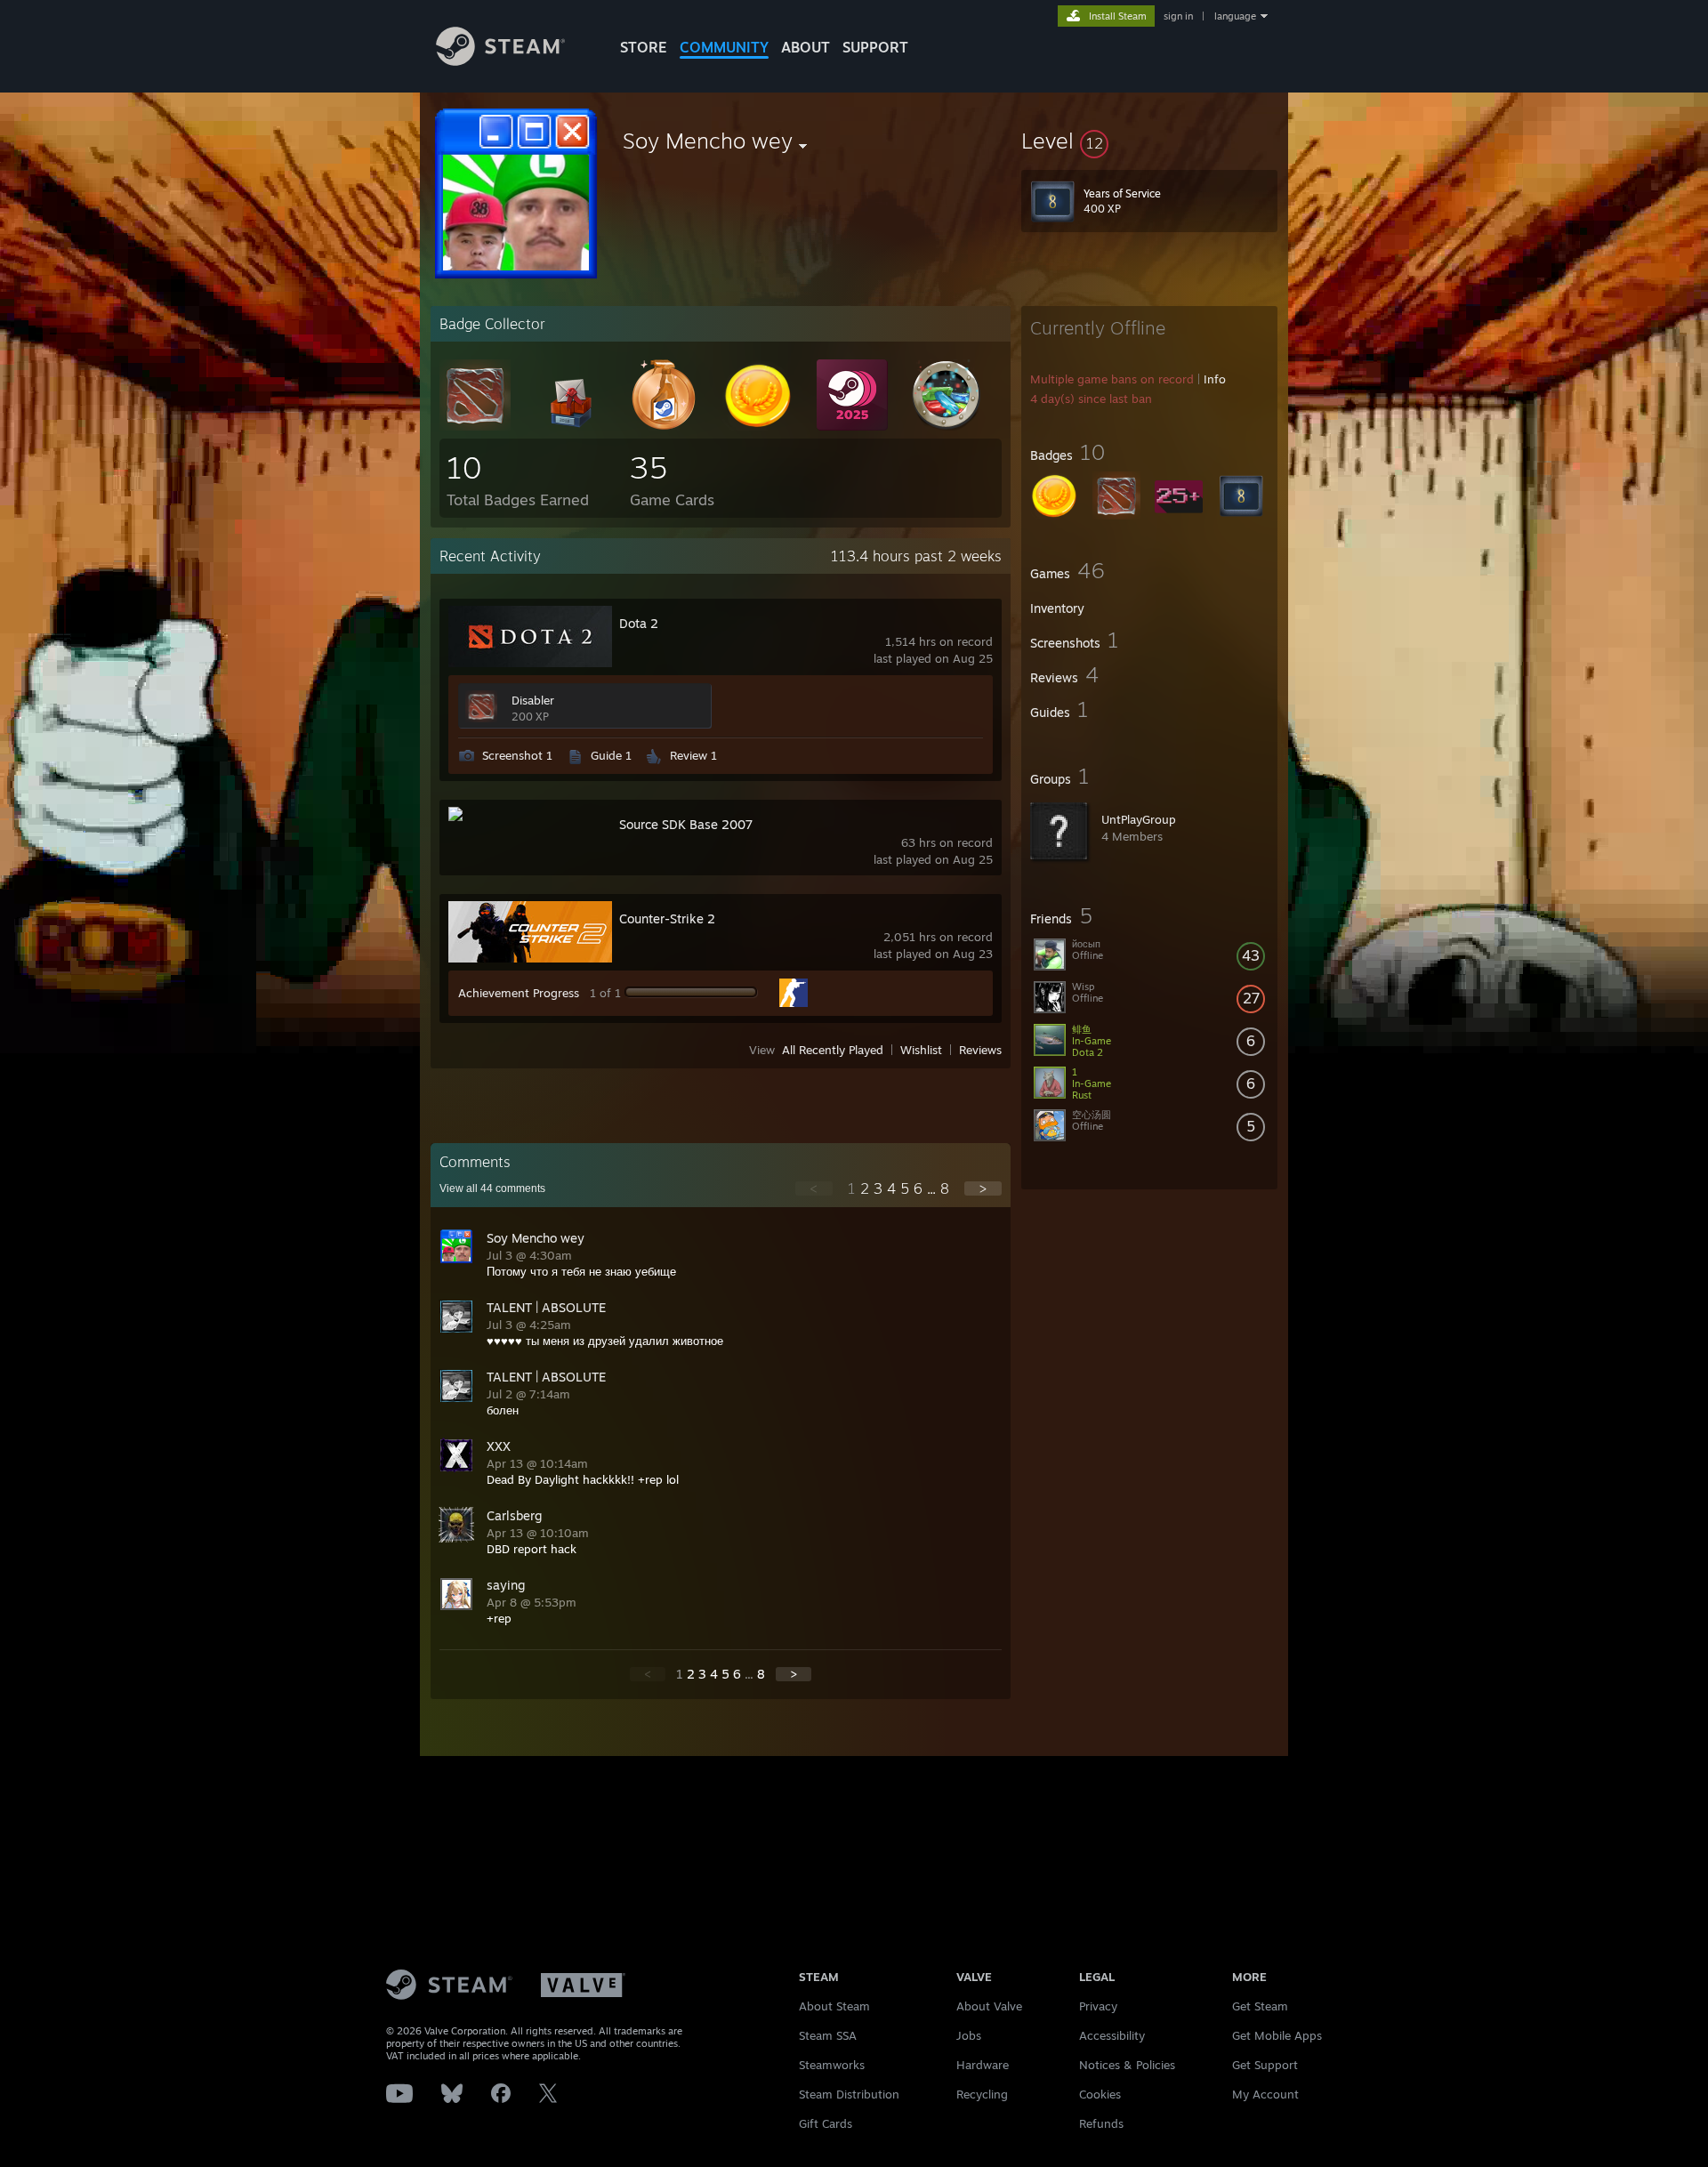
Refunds (1101, 2123)
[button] (1149, 141)
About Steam (834, 2006)
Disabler (533, 700)
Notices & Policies (1127, 2065)
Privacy (1098, 2006)
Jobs (969, 2035)
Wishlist (921, 1050)
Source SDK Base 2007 (686, 824)
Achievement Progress (519, 993)
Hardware (983, 2065)
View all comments (492, 1188)
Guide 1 (611, 755)
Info (1215, 379)
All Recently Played (833, 1050)
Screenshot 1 (517, 755)
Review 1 (693, 755)
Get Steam (1260, 2006)
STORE (644, 47)
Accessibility (1112, 2035)
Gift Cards (826, 2123)
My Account (1265, 2094)
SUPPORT (875, 47)
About (806, 47)
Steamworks (832, 2065)
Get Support (1265, 2065)
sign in (1178, 16)
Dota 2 (639, 623)
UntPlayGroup (1139, 819)
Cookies (1100, 2094)
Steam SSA (828, 2035)
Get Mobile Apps (1277, 2035)
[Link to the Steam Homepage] (500, 61)
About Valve (989, 2006)
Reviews (980, 1050)
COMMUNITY (724, 47)
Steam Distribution (849, 2094)
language (1235, 16)
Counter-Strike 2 (667, 918)
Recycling (982, 2094)
